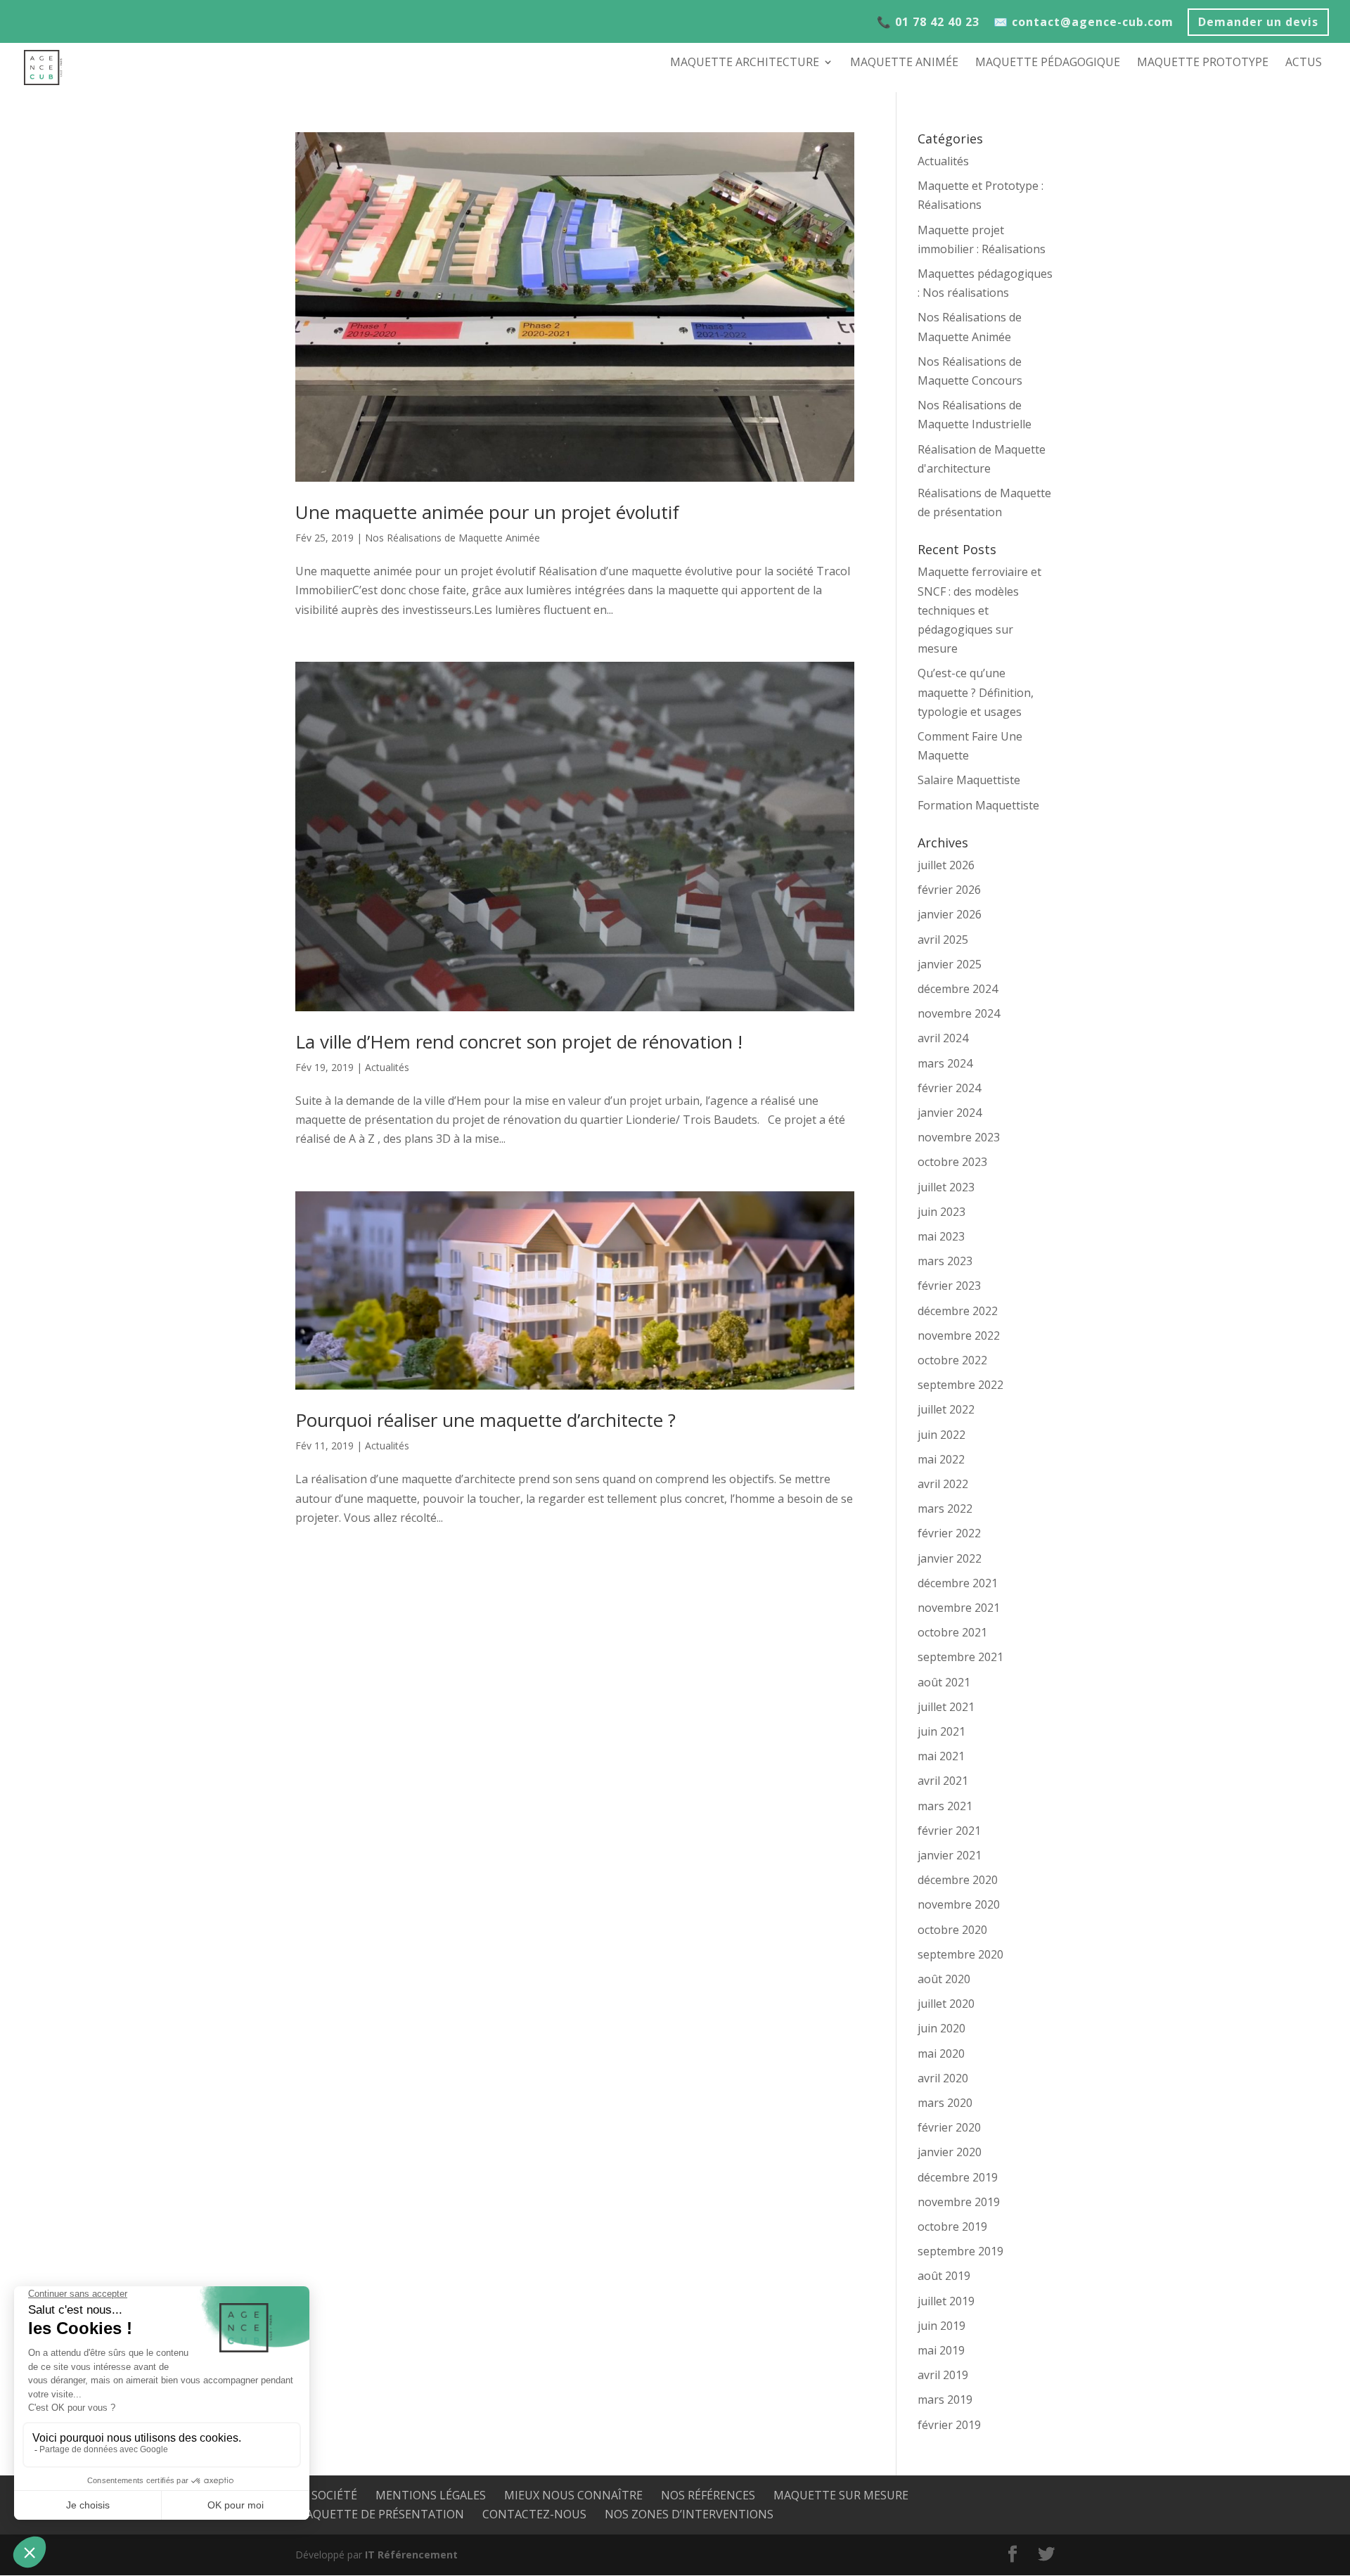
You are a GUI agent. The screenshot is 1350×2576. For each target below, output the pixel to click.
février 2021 (949, 1831)
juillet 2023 (946, 1187)
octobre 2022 (952, 1360)
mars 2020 (945, 2103)
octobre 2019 (952, 2226)
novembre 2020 (959, 1904)
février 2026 (949, 890)
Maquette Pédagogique (1048, 63)
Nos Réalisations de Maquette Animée (452, 538)
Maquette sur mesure (841, 2495)
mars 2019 (945, 2399)
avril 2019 (943, 2375)
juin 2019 (941, 2326)
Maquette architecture (745, 63)
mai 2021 (941, 1756)
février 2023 (949, 1286)
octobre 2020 (952, 1930)
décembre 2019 (958, 2177)
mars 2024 (945, 1063)
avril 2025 (943, 940)
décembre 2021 (958, 1583)
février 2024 (949, 1088)
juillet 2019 (946, 2301)
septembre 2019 (960, 2251)
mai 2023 (941, 1236)
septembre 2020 (960, 1954)
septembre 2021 (960, 1657)
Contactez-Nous (534, 2514)
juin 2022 (941, 1435)
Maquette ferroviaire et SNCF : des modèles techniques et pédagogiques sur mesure (979, 610)
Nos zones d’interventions (689, 2514)
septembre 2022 (960, 1385)
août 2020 (944, 1979)
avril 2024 (943, 1038)
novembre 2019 (959, 2202)
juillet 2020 (946, 2004)
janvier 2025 (950, 964)
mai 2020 (941, 2053)
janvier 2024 (950, 1113)
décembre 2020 (958, 1880)
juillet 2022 (946, 1409)
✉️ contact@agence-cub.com (1084, 23)
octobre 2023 (952, 1162)
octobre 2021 (952, 1632)
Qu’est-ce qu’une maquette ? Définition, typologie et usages (976, 692)
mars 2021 (945, 1806)
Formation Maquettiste (978, 805)
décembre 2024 (958, 989)
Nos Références (708, 2495)
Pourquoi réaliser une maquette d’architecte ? (486, 1420)
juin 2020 (941, 2028)
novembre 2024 (959, 1013)
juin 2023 (941, 1212)
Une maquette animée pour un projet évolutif (487, 512)
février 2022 (949, 1533)
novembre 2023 (959, 1137)
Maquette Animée (904, 63)
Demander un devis (1258, 24)
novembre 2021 (959, 1608)
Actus (1304, 63)
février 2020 (949, 2127)
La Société (326, 2495)
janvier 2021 (950, 1855)
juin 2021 (941, 1731)
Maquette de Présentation (380, 2514)
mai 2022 (941, 1459)
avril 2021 (943, 1781)
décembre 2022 (958, 1311)
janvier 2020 (950, 2152)
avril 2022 (943, 1484)
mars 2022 (945, 1508)
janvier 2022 (950, 1558)
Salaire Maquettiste (969, 780)
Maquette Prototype (1203, 63)
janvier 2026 (950, 914)
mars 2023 (945, 1261)
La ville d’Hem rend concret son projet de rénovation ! (519, 1042)
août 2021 (944, 1682)
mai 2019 (941, 2350)
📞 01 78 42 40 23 (928, 23)
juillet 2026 (946, 865)
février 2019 (949, 2425)
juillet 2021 (946, 1707)
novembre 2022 (959, 1335)
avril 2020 (943, 2078)
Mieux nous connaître (573, 2495)
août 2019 (944, 2276)
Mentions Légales (431, 2495)
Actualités (387, 1067)
